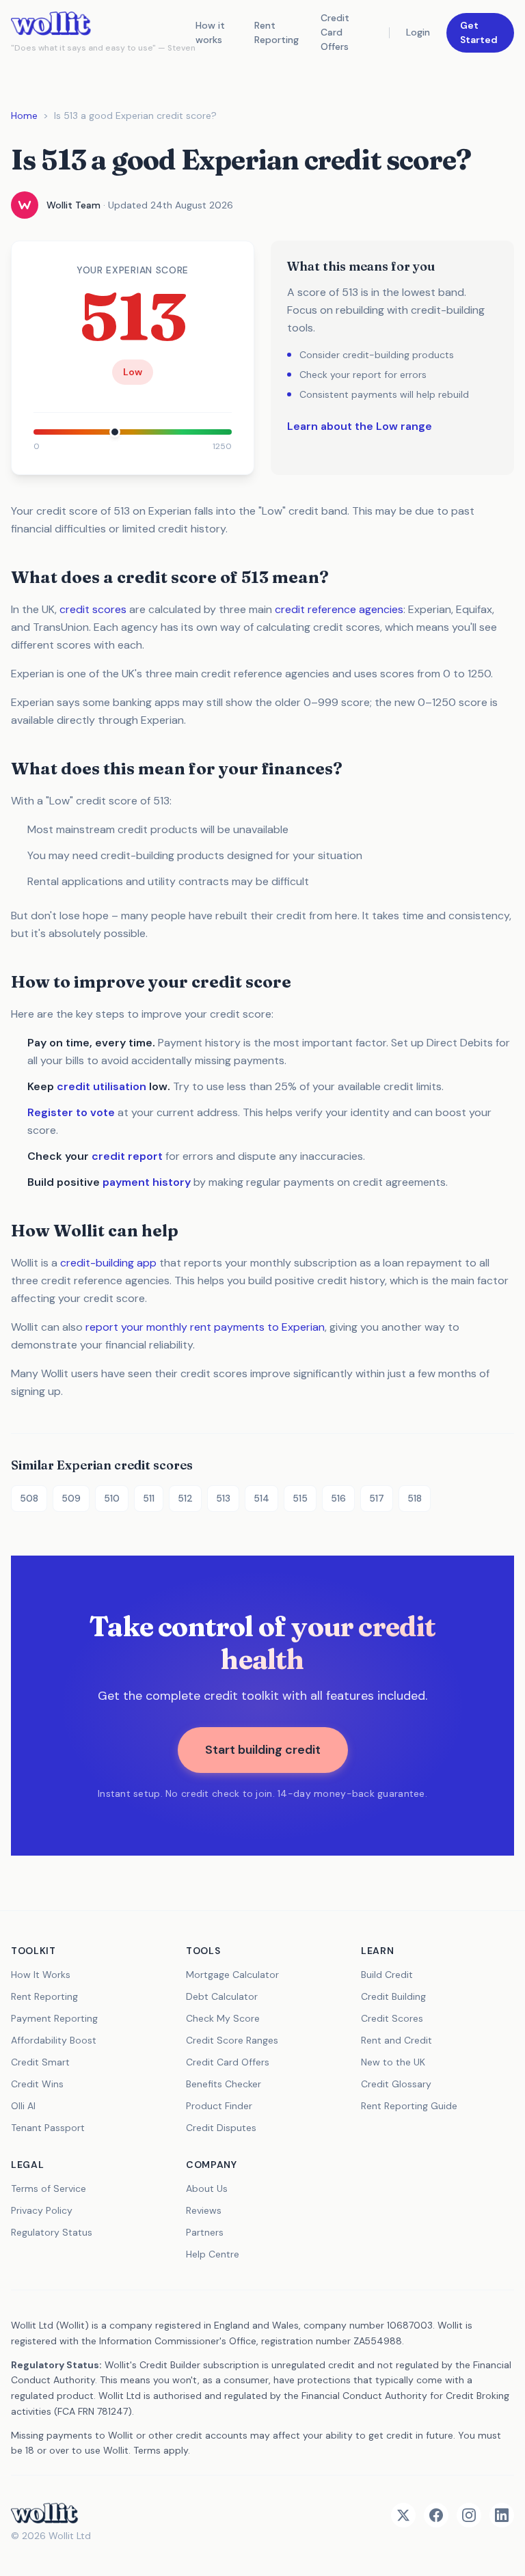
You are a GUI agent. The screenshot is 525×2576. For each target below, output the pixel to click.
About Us (207, 2188)
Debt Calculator (222, 1996)
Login (418, 32)
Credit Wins (37, 2084)
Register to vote (71, 1112)
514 (261, 1498)
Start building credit (263, 1750)
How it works (210, 32)
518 (415, 1498)
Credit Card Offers (335, 32)
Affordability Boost (54, 2040)
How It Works (41, 1975)
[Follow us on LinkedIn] (502, 2515)
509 (71, 1498)
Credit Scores (392, 2018)
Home (24, 116)
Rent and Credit (396, 2040)
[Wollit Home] (51, 2513)
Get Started (479, 32)
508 (29, 1498)
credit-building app (108, 1263)
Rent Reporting (277, 32)
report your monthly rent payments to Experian (205, 1327)
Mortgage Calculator (232, 1975)
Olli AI (23, 2106)
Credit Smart (40, 2062)
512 (185, 1498)
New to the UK (393, 2062)
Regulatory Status (52, 2232)
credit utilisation (102, 1086)
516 (338, 1498)
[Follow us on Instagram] (469, 2515)
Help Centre (213, 2254)
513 (223, 1498)
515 (300, 1498)
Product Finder (219, 2106)
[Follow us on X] (403, 2515)
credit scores (93, 609)
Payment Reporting (54, 2018)
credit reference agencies (339, 609)
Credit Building (393, 1996)
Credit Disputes (221, 2128)
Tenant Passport (48, 2128)
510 (112, 1498)
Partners (205, 2232)
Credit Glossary (396, 2084)
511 (149, 1498)
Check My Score (223, 2018)
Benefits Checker (224, 2084)
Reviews (204, 2210)
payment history (147, 1182)
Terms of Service (49, 2188)
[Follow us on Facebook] (436, 2515)
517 (377, 1498)
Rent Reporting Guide (409, 2106)
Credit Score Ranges (232, 2040)
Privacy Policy (42, 2210)
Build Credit (387, 1975)
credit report (127, 1156)
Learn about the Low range (360, 426)
